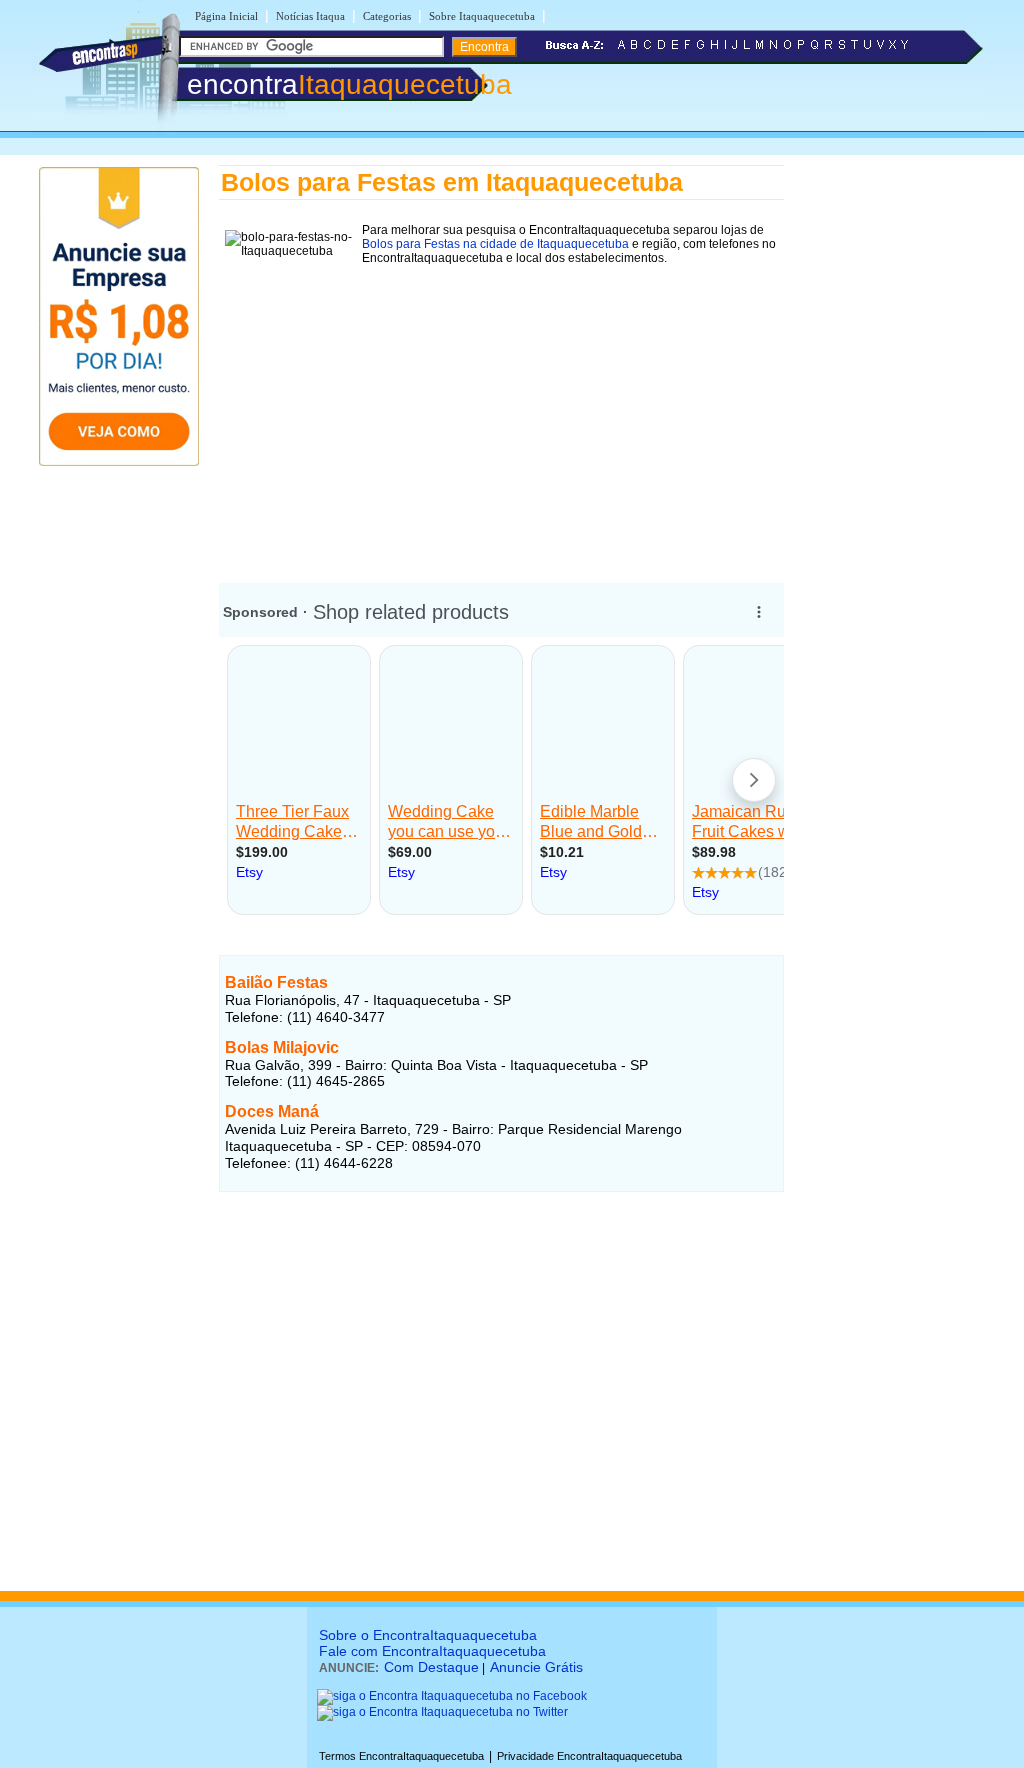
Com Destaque (431, 1667)
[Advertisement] (501, 411)
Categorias (387, 16)
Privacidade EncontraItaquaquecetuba (589, 1756)
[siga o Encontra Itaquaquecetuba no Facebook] (452, 1696)
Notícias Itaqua (310, 16)
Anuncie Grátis (536, 1667)
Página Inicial (226, 16)
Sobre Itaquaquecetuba (482, 16)
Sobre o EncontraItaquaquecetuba (428, 1635)
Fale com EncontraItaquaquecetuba (432, 1651)
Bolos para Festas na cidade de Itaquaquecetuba (495, 244)
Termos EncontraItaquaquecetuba (401, 1756)
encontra (349, 84)
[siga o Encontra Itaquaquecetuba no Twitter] (442, 1712)
